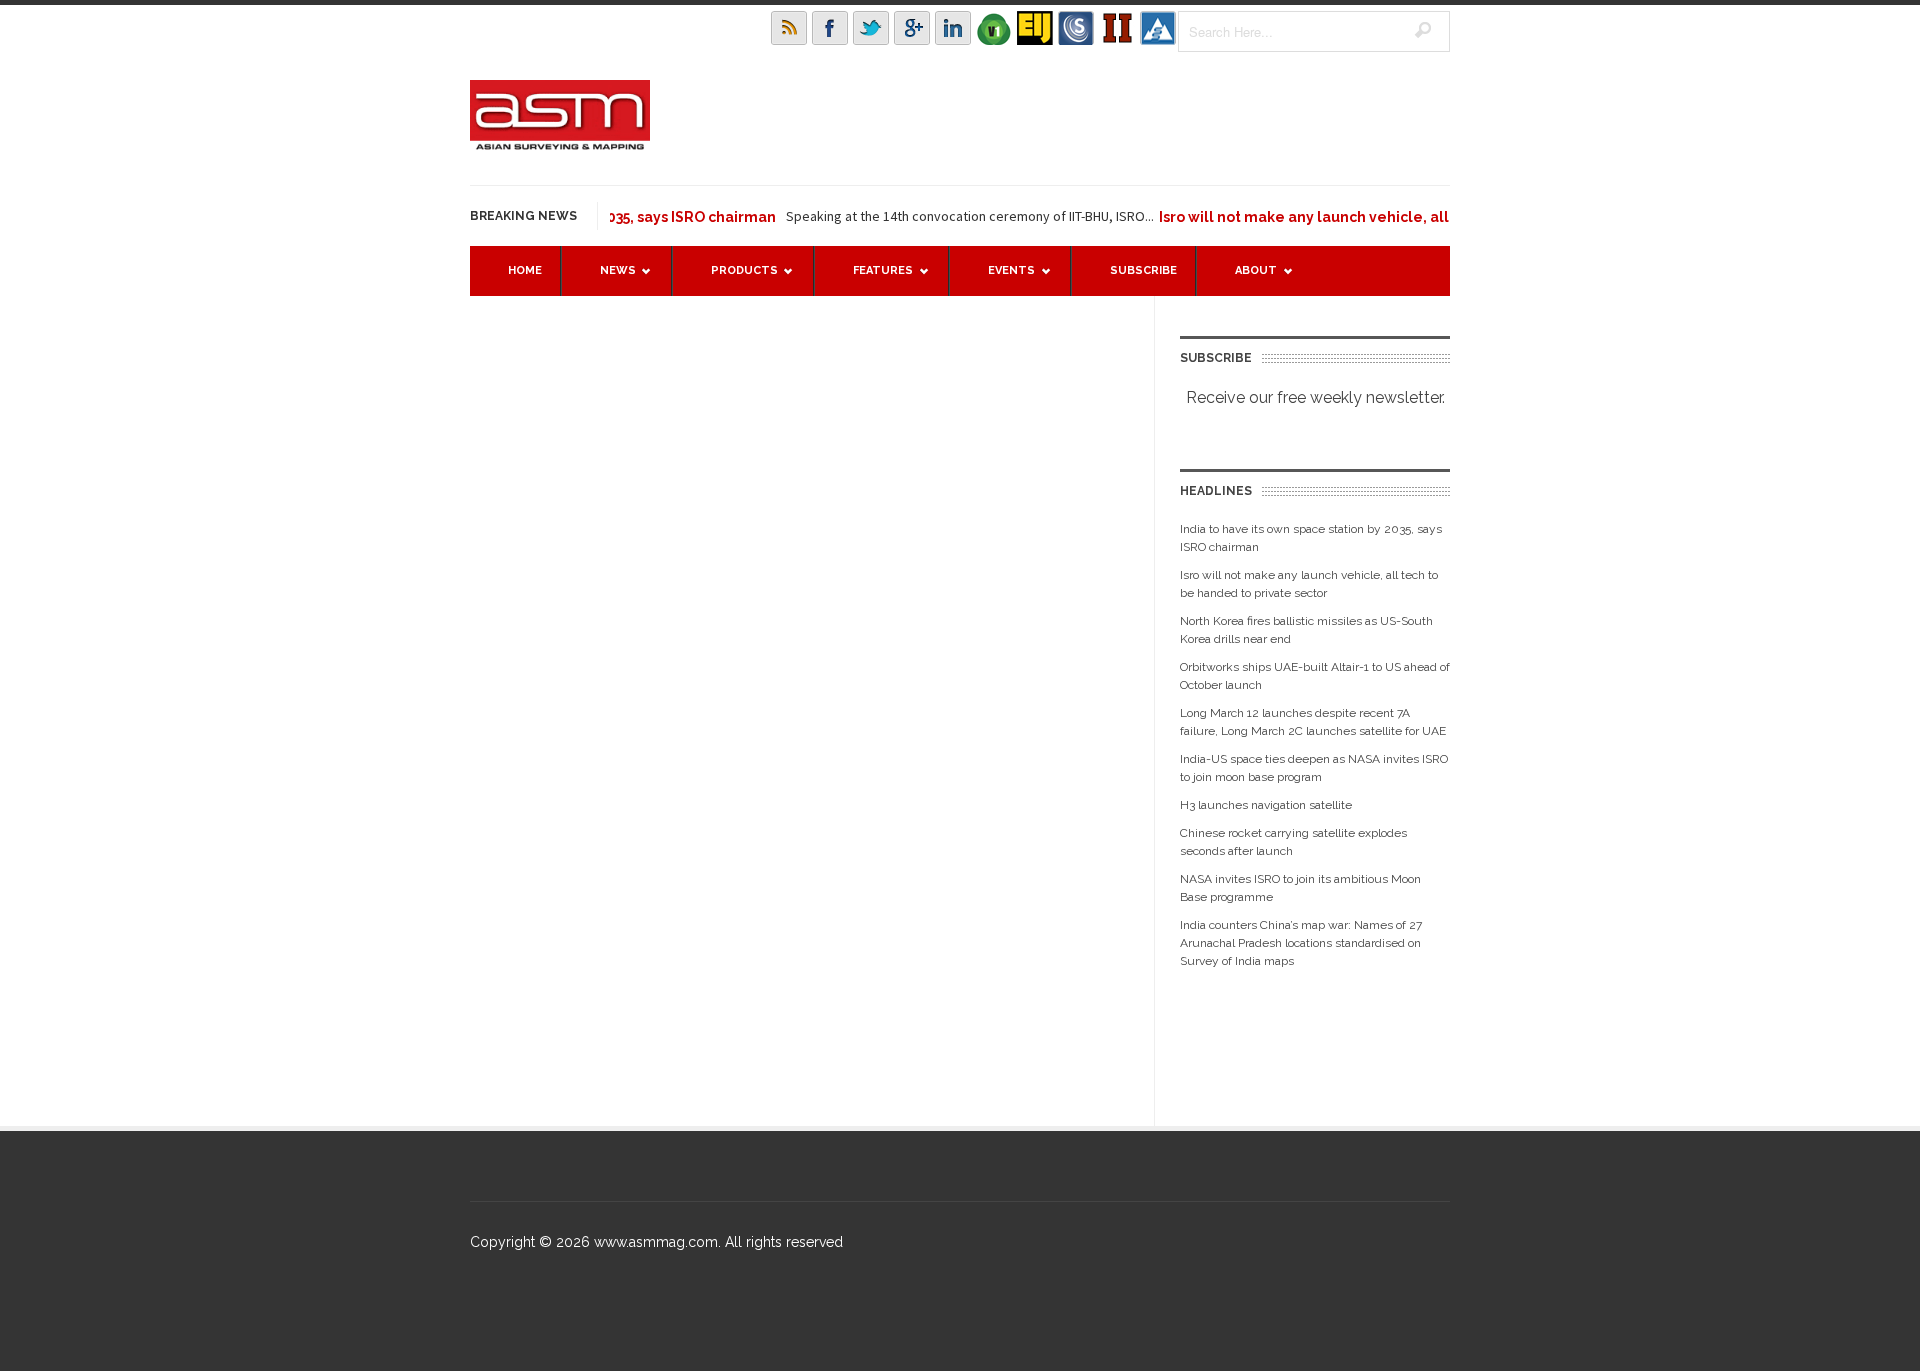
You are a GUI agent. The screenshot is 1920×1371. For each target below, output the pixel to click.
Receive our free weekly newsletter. (1315, 397)
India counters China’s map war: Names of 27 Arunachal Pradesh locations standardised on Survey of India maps (1301, 943)
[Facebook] (830, 28)
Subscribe (1143, 270)
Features (873, 279)
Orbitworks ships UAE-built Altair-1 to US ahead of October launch (1315, 676)
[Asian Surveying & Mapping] (560, 144)
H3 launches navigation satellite (1266, 805)
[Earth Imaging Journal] (1035, 28)
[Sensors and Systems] (1076, 28)
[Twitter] (871, 28)
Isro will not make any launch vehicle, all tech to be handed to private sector (1409, 217)
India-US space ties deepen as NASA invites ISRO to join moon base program (1314, 768)
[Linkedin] (953, 28)
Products (734, 279)
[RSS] (789, 28)
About (1246, 279)
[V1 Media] (994, 28)
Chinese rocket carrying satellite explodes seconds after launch (1293, 842)
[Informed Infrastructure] (1117, 28)
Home (525, 270)
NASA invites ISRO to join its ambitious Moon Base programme (1300, 888)
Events (1001, 279)
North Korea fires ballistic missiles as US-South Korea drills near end (1306, 630)
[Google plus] (912, 28)
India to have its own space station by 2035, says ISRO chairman (1311, 538)
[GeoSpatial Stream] (1158, 28)
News (608, 279)
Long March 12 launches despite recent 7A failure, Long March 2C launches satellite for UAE (1313, 722)
